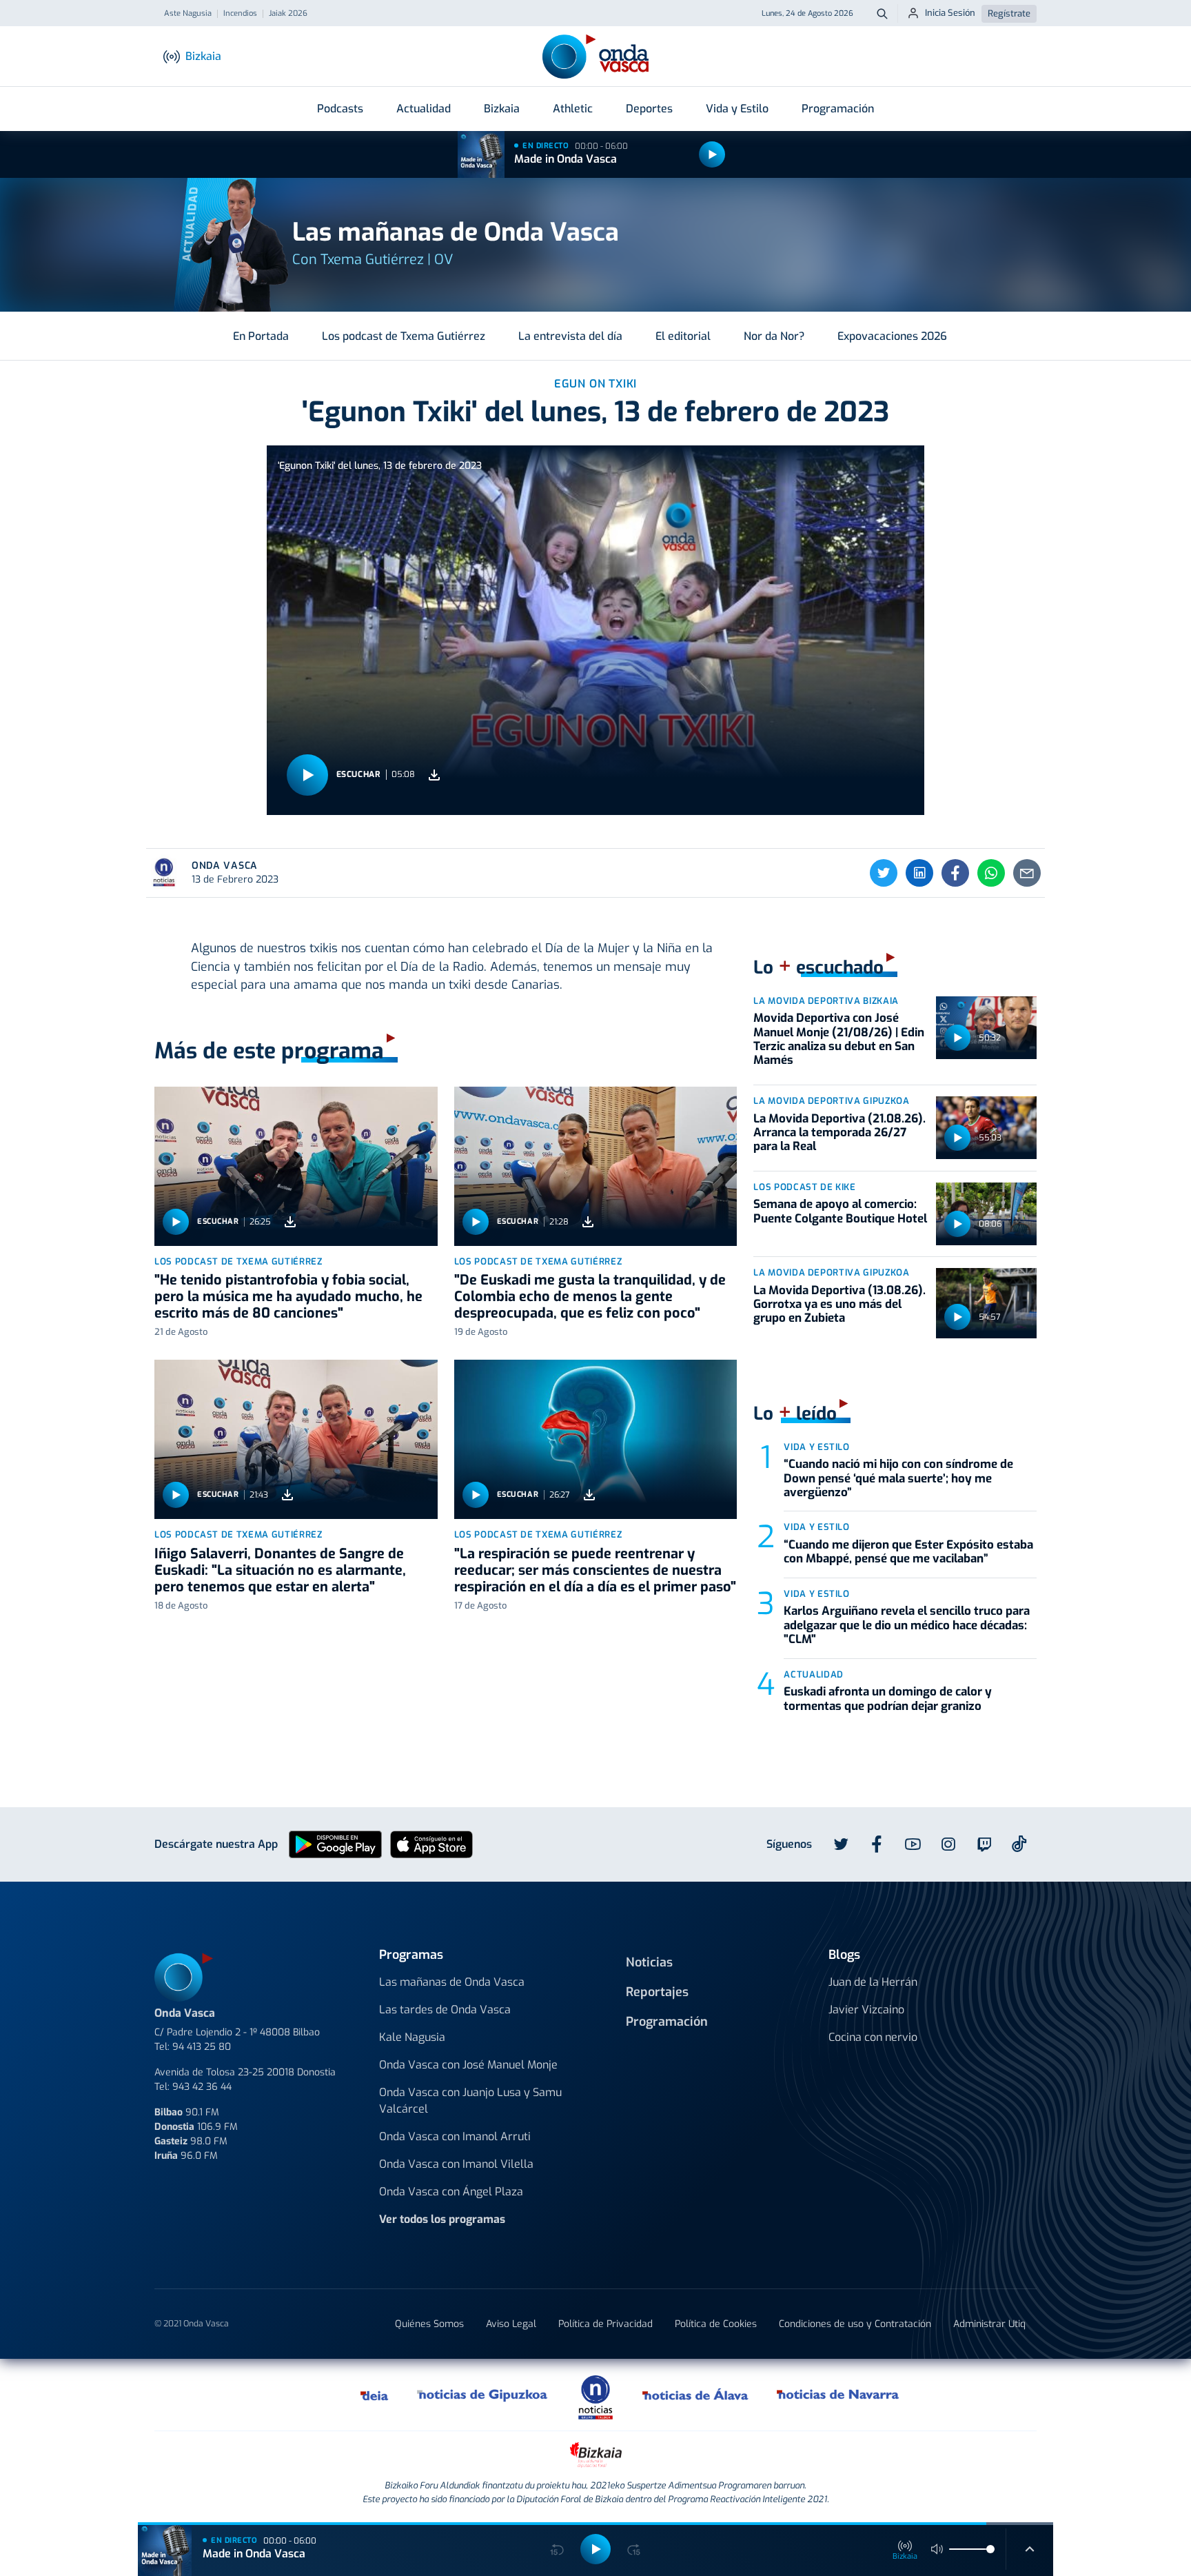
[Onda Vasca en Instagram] (948, 1844)
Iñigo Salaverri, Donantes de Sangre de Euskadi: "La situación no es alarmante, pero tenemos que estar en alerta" (280, 1570)
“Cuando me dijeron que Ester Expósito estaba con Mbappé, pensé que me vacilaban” (908, 1552)
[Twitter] (884, 873)
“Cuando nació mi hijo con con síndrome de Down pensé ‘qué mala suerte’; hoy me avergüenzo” (898, 1478)
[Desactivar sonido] (937, 2549)
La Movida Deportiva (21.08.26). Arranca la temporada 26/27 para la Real (839, 1133)
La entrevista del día (570, 336)
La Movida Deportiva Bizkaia (826, 1001)
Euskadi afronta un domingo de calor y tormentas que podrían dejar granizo (888, 1699)
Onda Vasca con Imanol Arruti (455, 2136)
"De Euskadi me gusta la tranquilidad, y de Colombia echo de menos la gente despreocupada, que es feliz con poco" (590, 1297)
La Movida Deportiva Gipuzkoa (831, 1101)
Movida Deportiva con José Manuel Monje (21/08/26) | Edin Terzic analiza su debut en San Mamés (839, 1039)
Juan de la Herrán (873, 1982)
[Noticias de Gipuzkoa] (483, 2395)
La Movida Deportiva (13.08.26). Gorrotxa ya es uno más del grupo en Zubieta (839, 1305)
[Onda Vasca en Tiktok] (1019, 1844)
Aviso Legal (511, 2324)
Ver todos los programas (442, 2219)
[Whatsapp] (991, 873)
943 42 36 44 (202, 2087)
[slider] (990, 2549)
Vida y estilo (816, 1447)
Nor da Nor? (774, 336)
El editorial (683, 336)
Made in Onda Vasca (566, 159)
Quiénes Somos (429, 2324)
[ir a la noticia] (296, 1166)
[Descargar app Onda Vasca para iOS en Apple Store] (431, 1843)
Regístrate (1009, 13)
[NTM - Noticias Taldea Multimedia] (595, 2396)
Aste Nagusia (188, 14)
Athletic (573, 109)
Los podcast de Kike (804, 1187)
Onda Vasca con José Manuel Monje (468, 2065)
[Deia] (375, 2395)
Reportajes (657, 1992)
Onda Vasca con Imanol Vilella (456, 2164)
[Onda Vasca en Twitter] (841, 1844)
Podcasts (340, 109)
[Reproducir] (712, 154)
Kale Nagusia (412, 2037)
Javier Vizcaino (866, 2010)
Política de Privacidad (605, 2324)
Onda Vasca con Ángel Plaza (451, 2192)
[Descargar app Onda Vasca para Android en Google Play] (335, 1843)
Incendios (240, 14)
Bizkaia (502, 109)
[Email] (1027, 873)
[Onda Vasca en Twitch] (984, 1844)
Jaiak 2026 (288, 14)
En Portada (261, 336)
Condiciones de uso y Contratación (855, 2324)
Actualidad (424, 109)
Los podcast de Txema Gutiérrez (404, 336)
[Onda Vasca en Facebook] (877, 1844)
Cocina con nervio (873, 2037)
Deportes (649, 109)
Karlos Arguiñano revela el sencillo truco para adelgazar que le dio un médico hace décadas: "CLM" (907, 1625)
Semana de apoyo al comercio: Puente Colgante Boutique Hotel (840, 1211)
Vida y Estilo (737, 109)
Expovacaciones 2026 (892, 336)
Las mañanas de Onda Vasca (452, 1982)
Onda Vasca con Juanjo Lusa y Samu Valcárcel (470, 2101)
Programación (838, 109)
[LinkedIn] (919, 873)
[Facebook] (955, 873)
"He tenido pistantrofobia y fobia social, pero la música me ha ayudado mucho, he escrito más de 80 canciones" (288, 1297)
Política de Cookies (716, 2324)
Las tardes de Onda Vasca (445, 2010)
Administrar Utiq (989, 2324)
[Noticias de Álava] (696, 2395)
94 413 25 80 (202, 2047)
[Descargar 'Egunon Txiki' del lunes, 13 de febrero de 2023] (434, 775)
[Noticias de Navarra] (838, 2395)
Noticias (649, 1962)
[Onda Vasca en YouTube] (913, 1844)
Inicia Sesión (950, 13)
